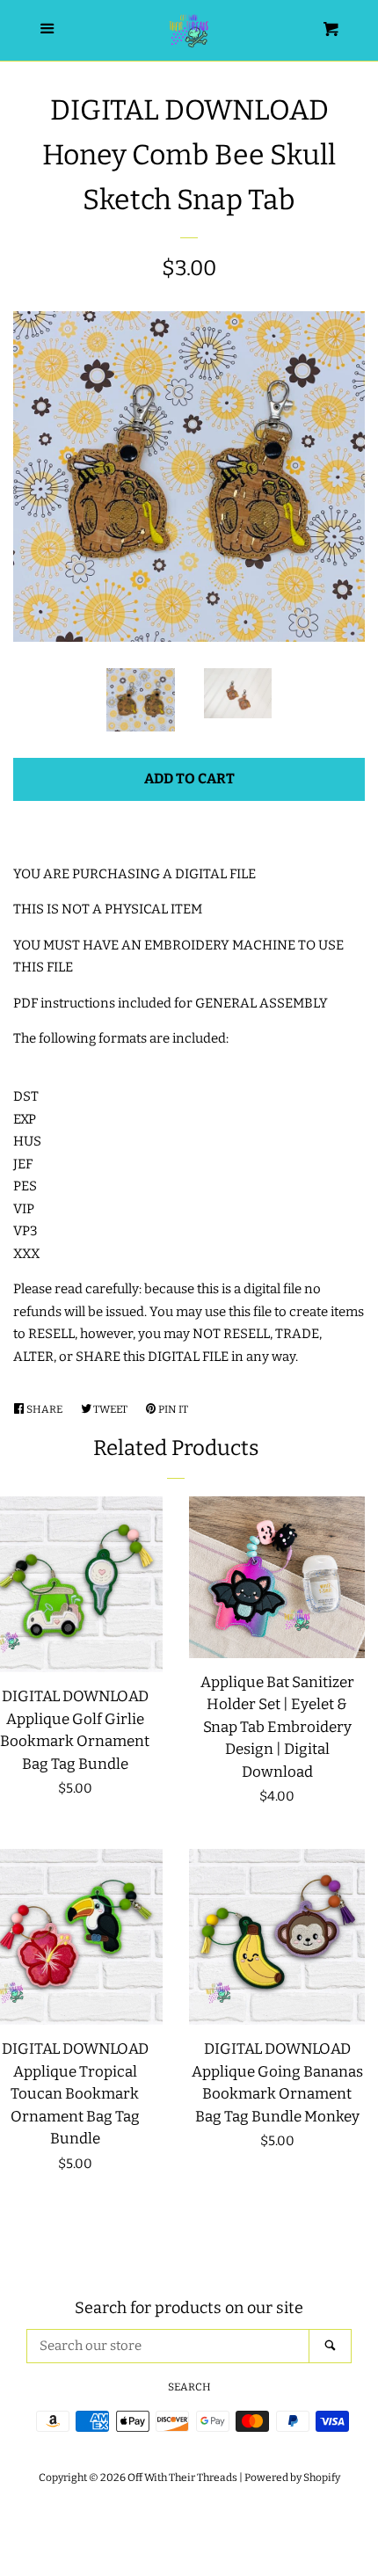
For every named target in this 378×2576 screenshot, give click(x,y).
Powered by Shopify (292, 2478)
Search (189, 2387)
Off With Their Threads (182, 2478)
